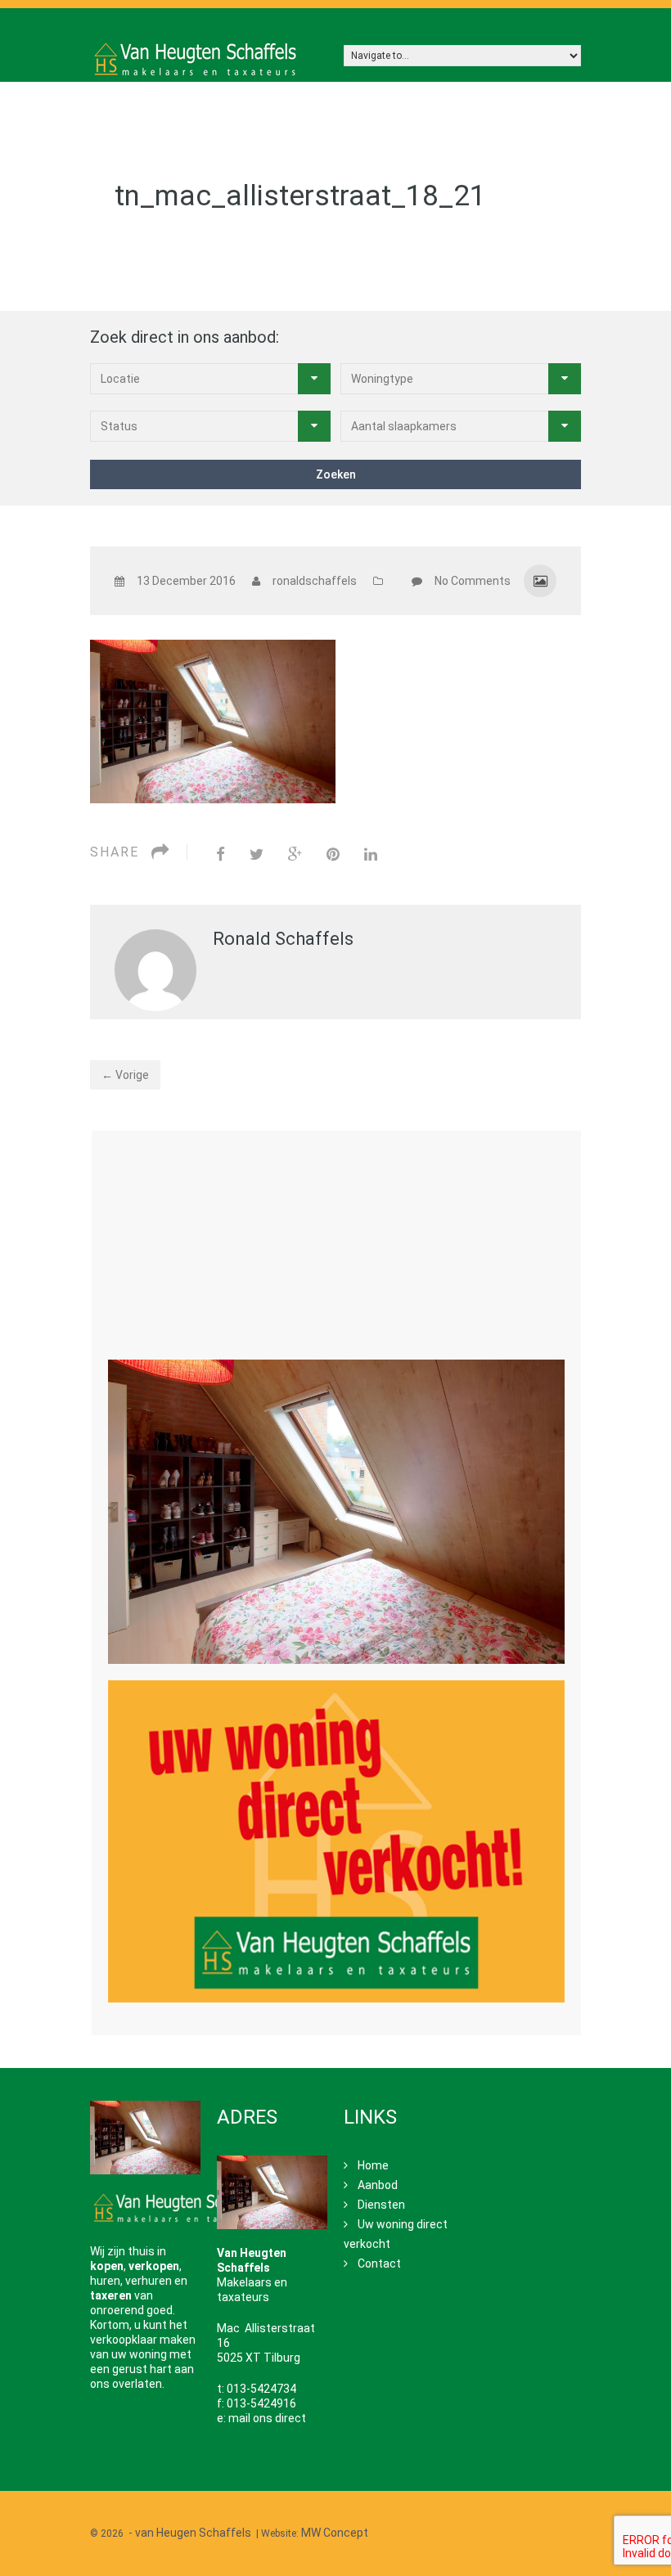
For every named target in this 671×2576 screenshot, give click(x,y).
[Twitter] (257, 854)
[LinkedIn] (371, 854)
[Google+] (295, 854)
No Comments (473, 581)
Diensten (381, 2205)
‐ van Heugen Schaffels (190, 2533)
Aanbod (378, 2185)
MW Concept (335, 2533)
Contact (379, 2264)
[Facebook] (221, 854)
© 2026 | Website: (229, 2533)
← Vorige (125, 1075)
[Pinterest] (333, 854)
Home (373, 2165)
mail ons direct (267, 2418)
